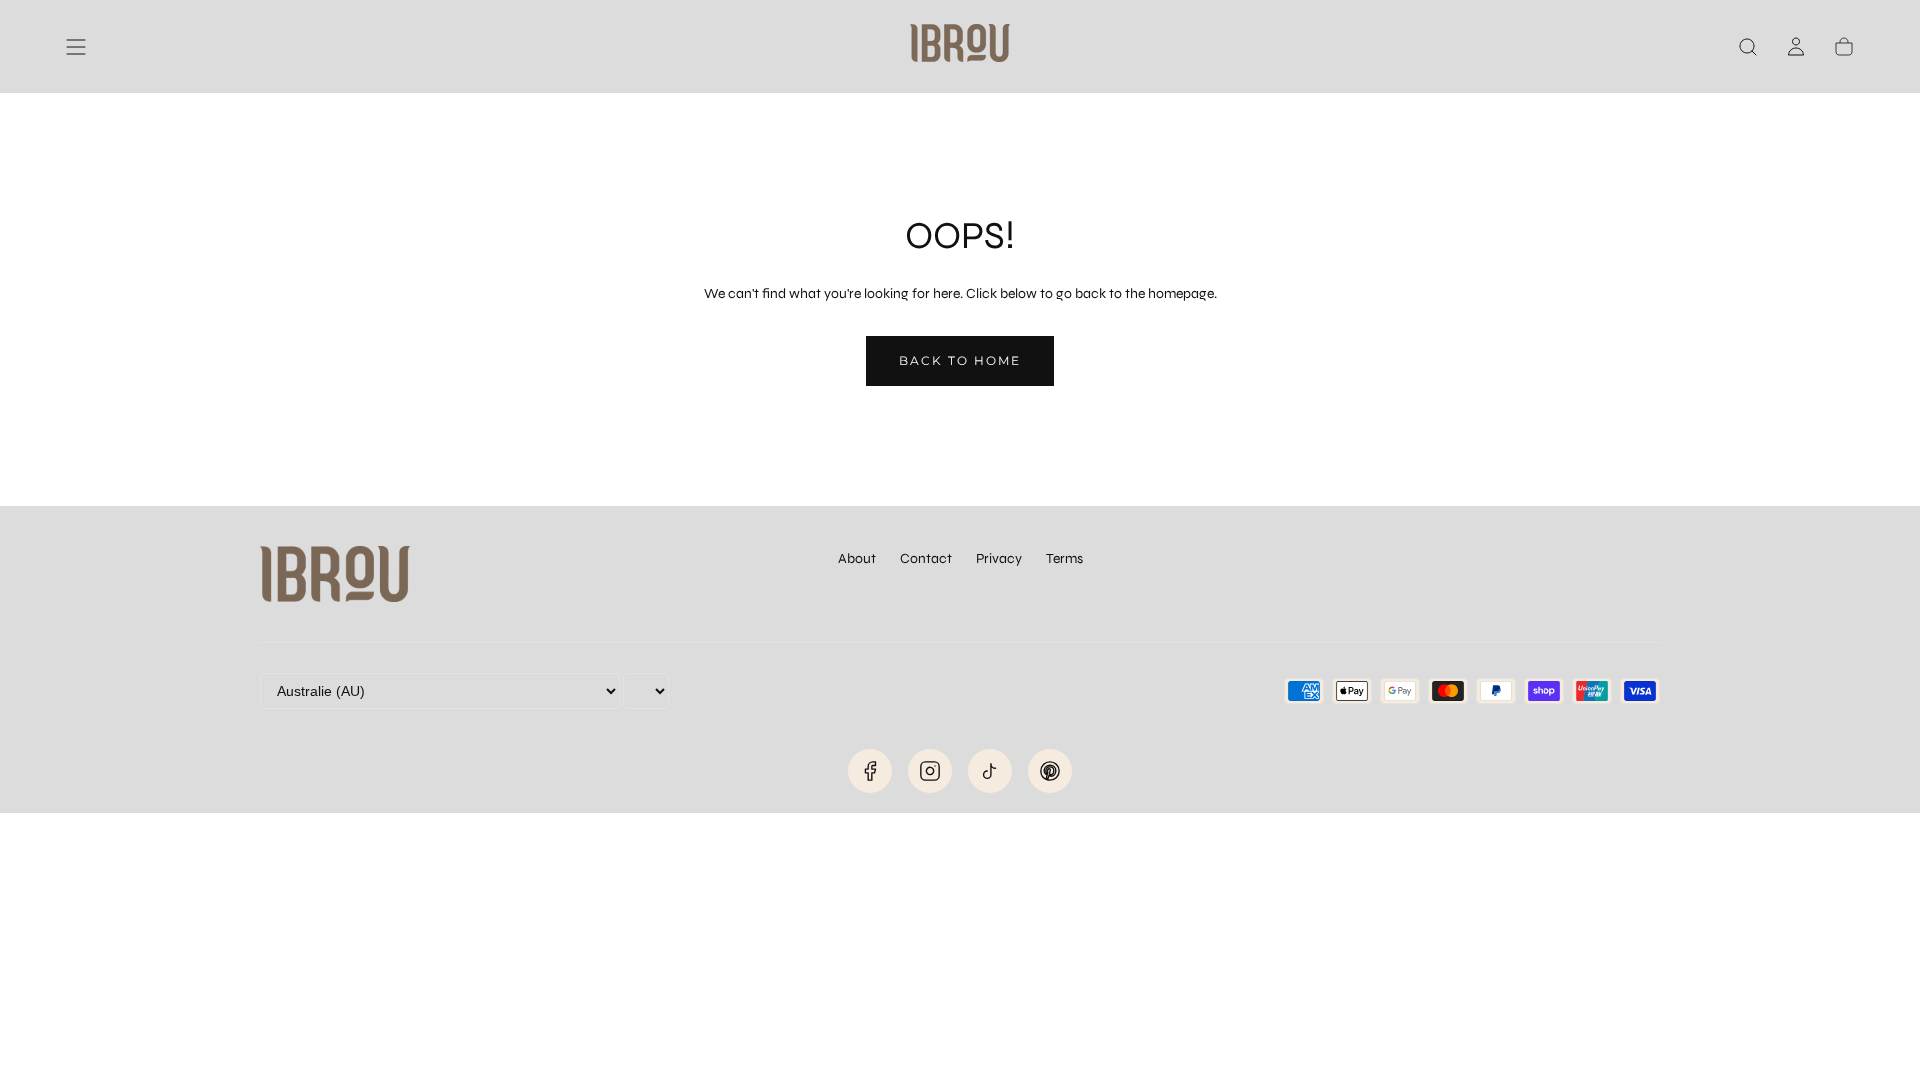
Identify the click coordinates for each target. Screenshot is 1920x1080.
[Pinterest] (1050, 771)
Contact (926, 558)
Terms (1064, 558)
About (857, 558)
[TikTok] (990, 771)
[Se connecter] (1796, 47)
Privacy (999, 558)
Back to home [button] (960, 360)
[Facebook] (870, 771)
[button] (76, 47)
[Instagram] (930, 771)
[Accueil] (960, 46)
